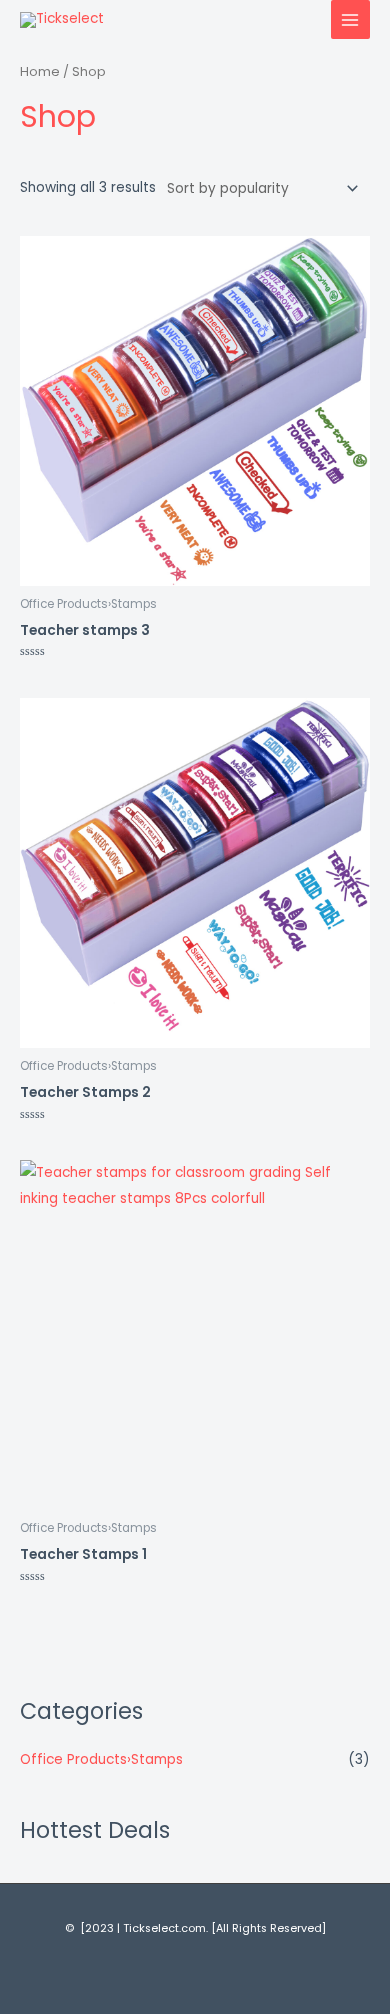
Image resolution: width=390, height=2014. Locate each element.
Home (40, 71)
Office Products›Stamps (101, 1759)
